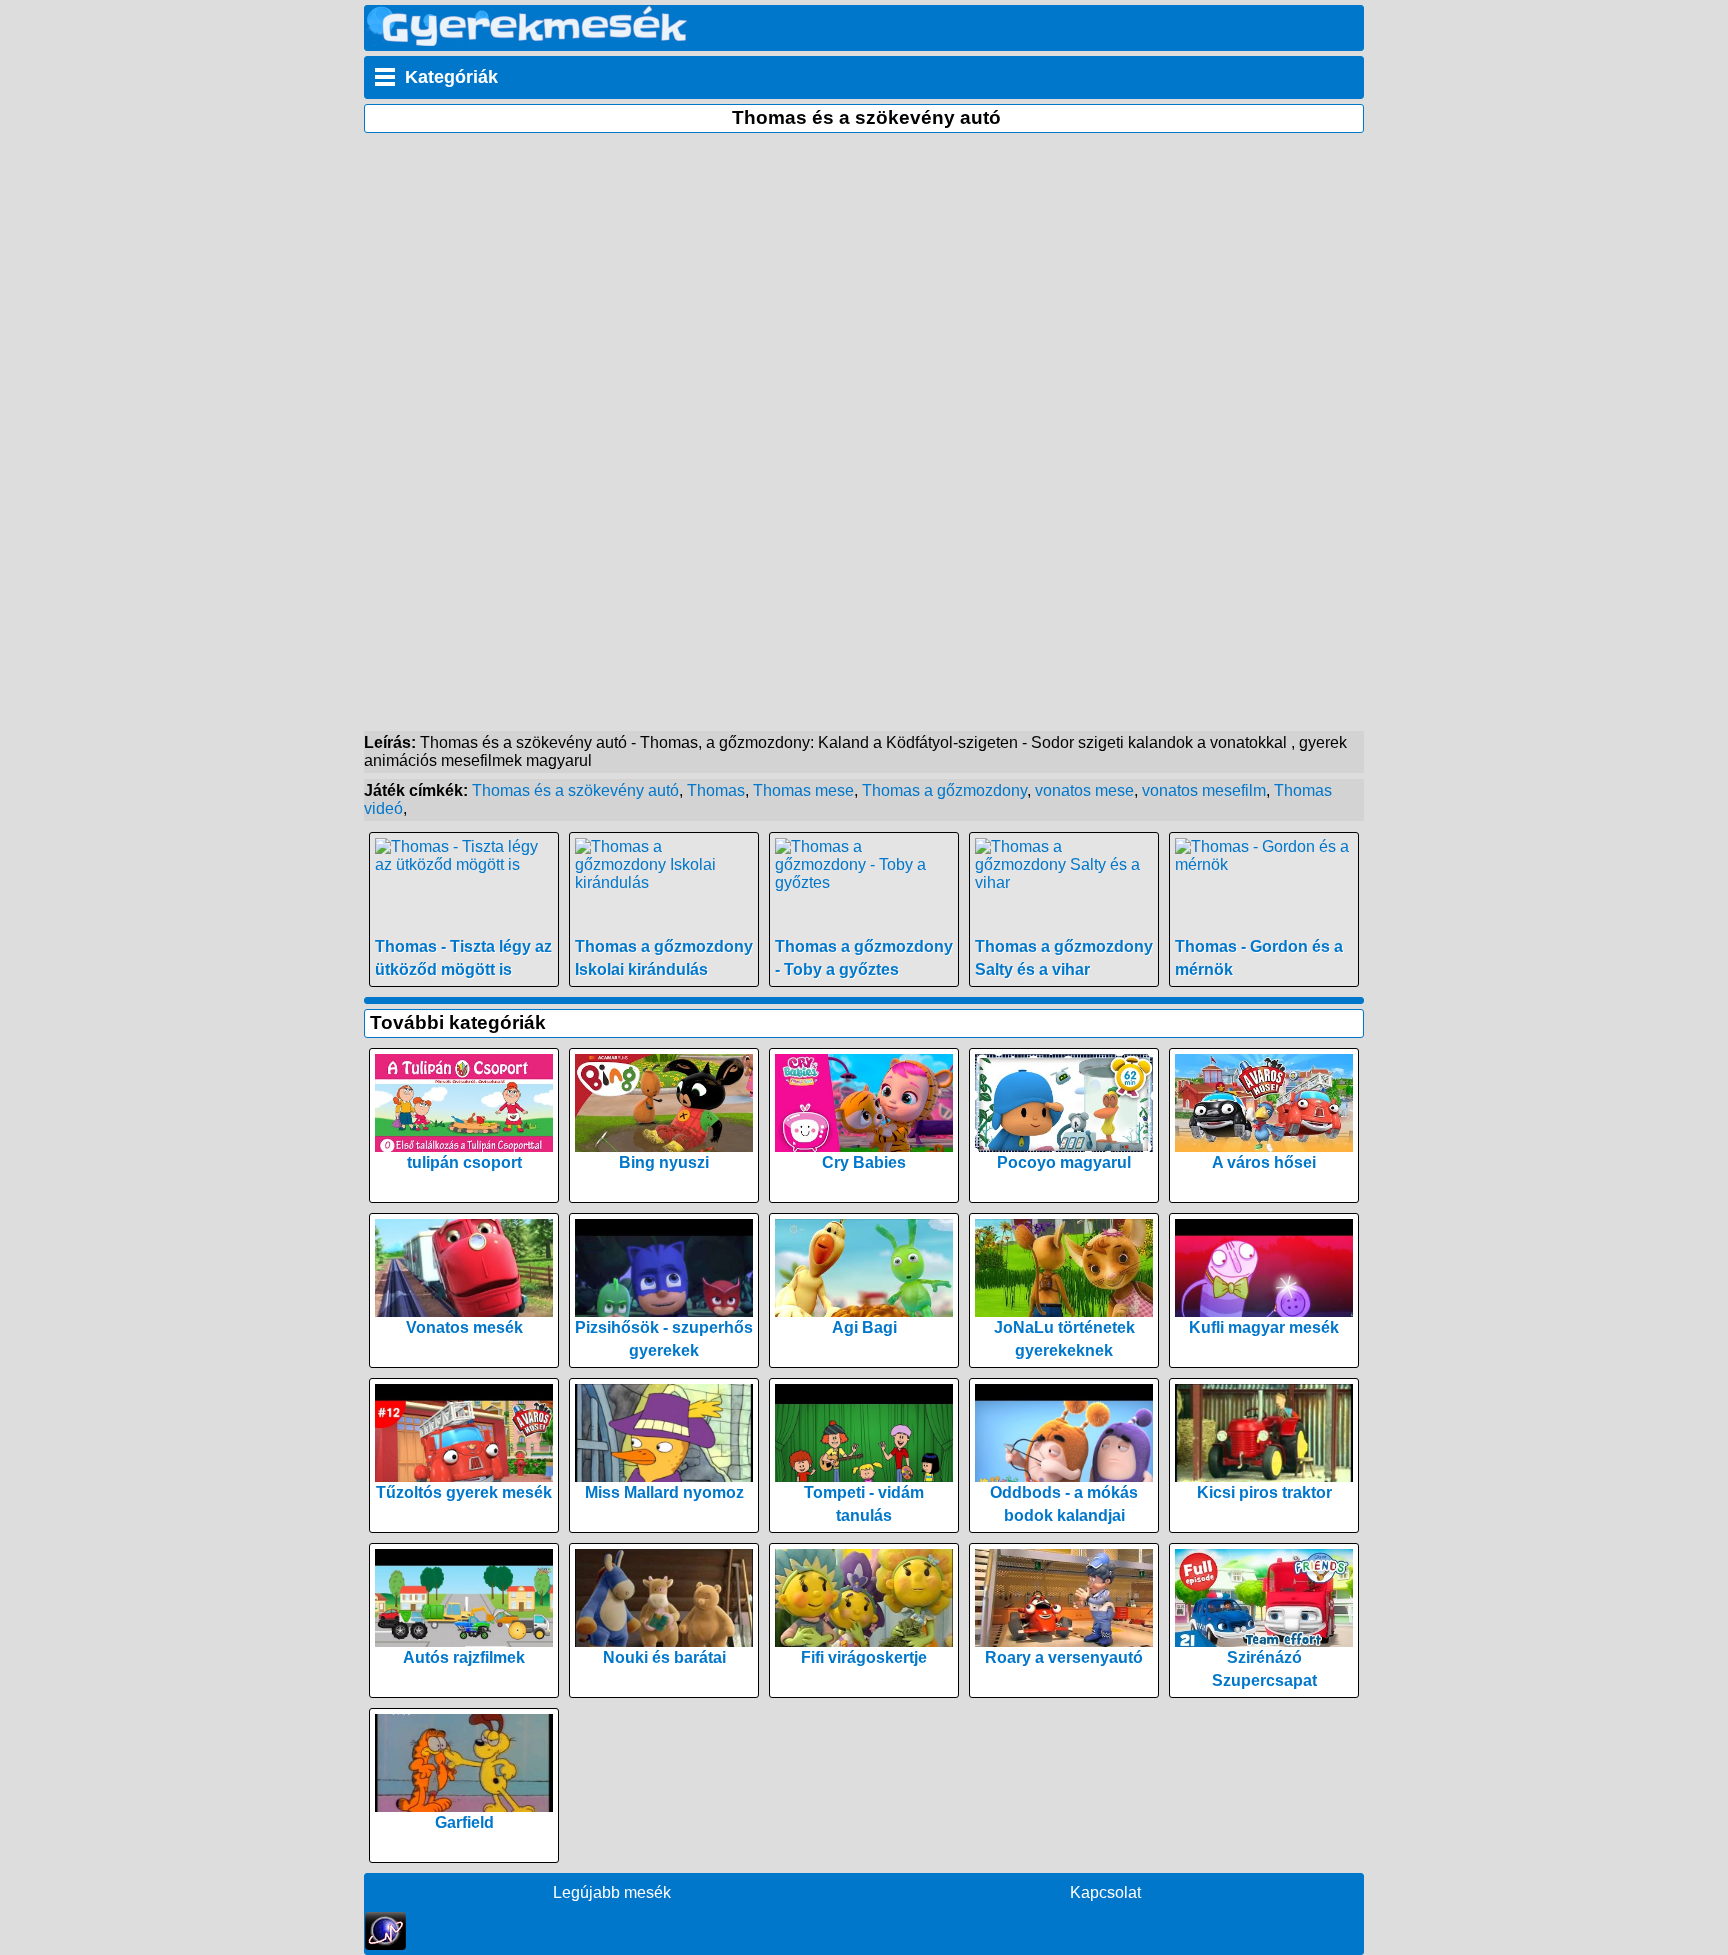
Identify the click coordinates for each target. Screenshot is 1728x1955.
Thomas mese (803, 790)
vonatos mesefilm (1204, 790)
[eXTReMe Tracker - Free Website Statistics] (385, 1944)
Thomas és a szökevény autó (575, 790)
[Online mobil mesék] (527, 40)
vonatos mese (1084, 790)
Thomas (716, 790)
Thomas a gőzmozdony (944, 790)
